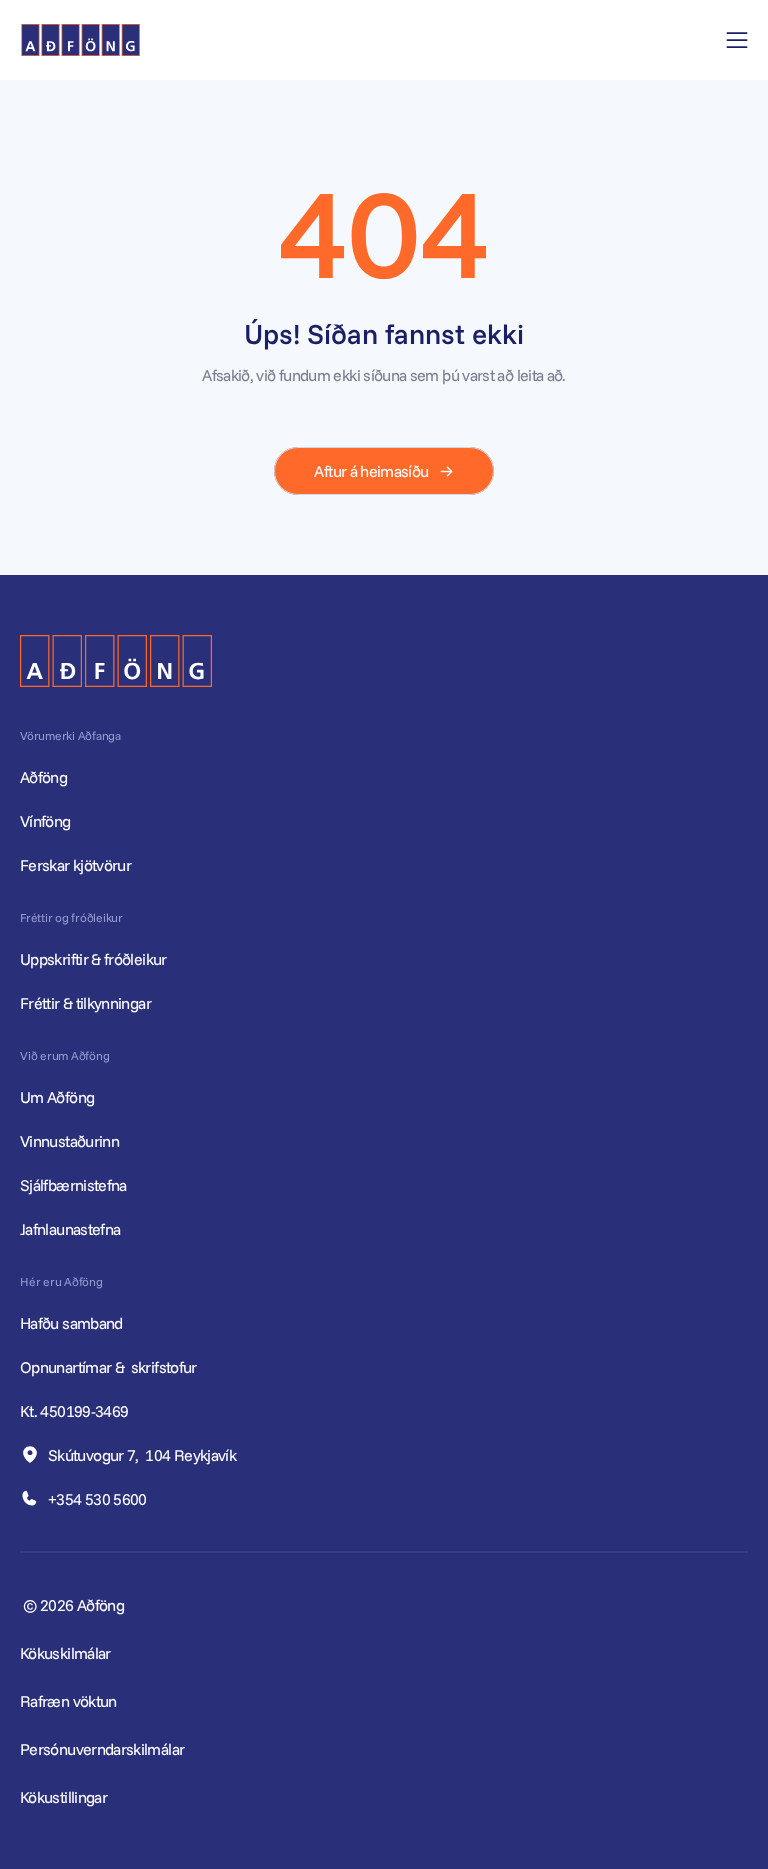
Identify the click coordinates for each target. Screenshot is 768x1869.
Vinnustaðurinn (69, 1141)
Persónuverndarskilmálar (102, 1749)
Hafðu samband (73, 1323)
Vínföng (45, 821)
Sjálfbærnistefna (73, 1185)
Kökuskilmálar (65, 1653)
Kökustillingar (63, 1797)
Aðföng (43, 777)
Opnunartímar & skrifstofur (110, 1367)
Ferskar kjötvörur (75, 865)
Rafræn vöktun (68, 1701)
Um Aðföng (57, 1097)
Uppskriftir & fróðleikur (93, 959)
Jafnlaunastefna (70, 1229)
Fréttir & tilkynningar (85, 1003)
